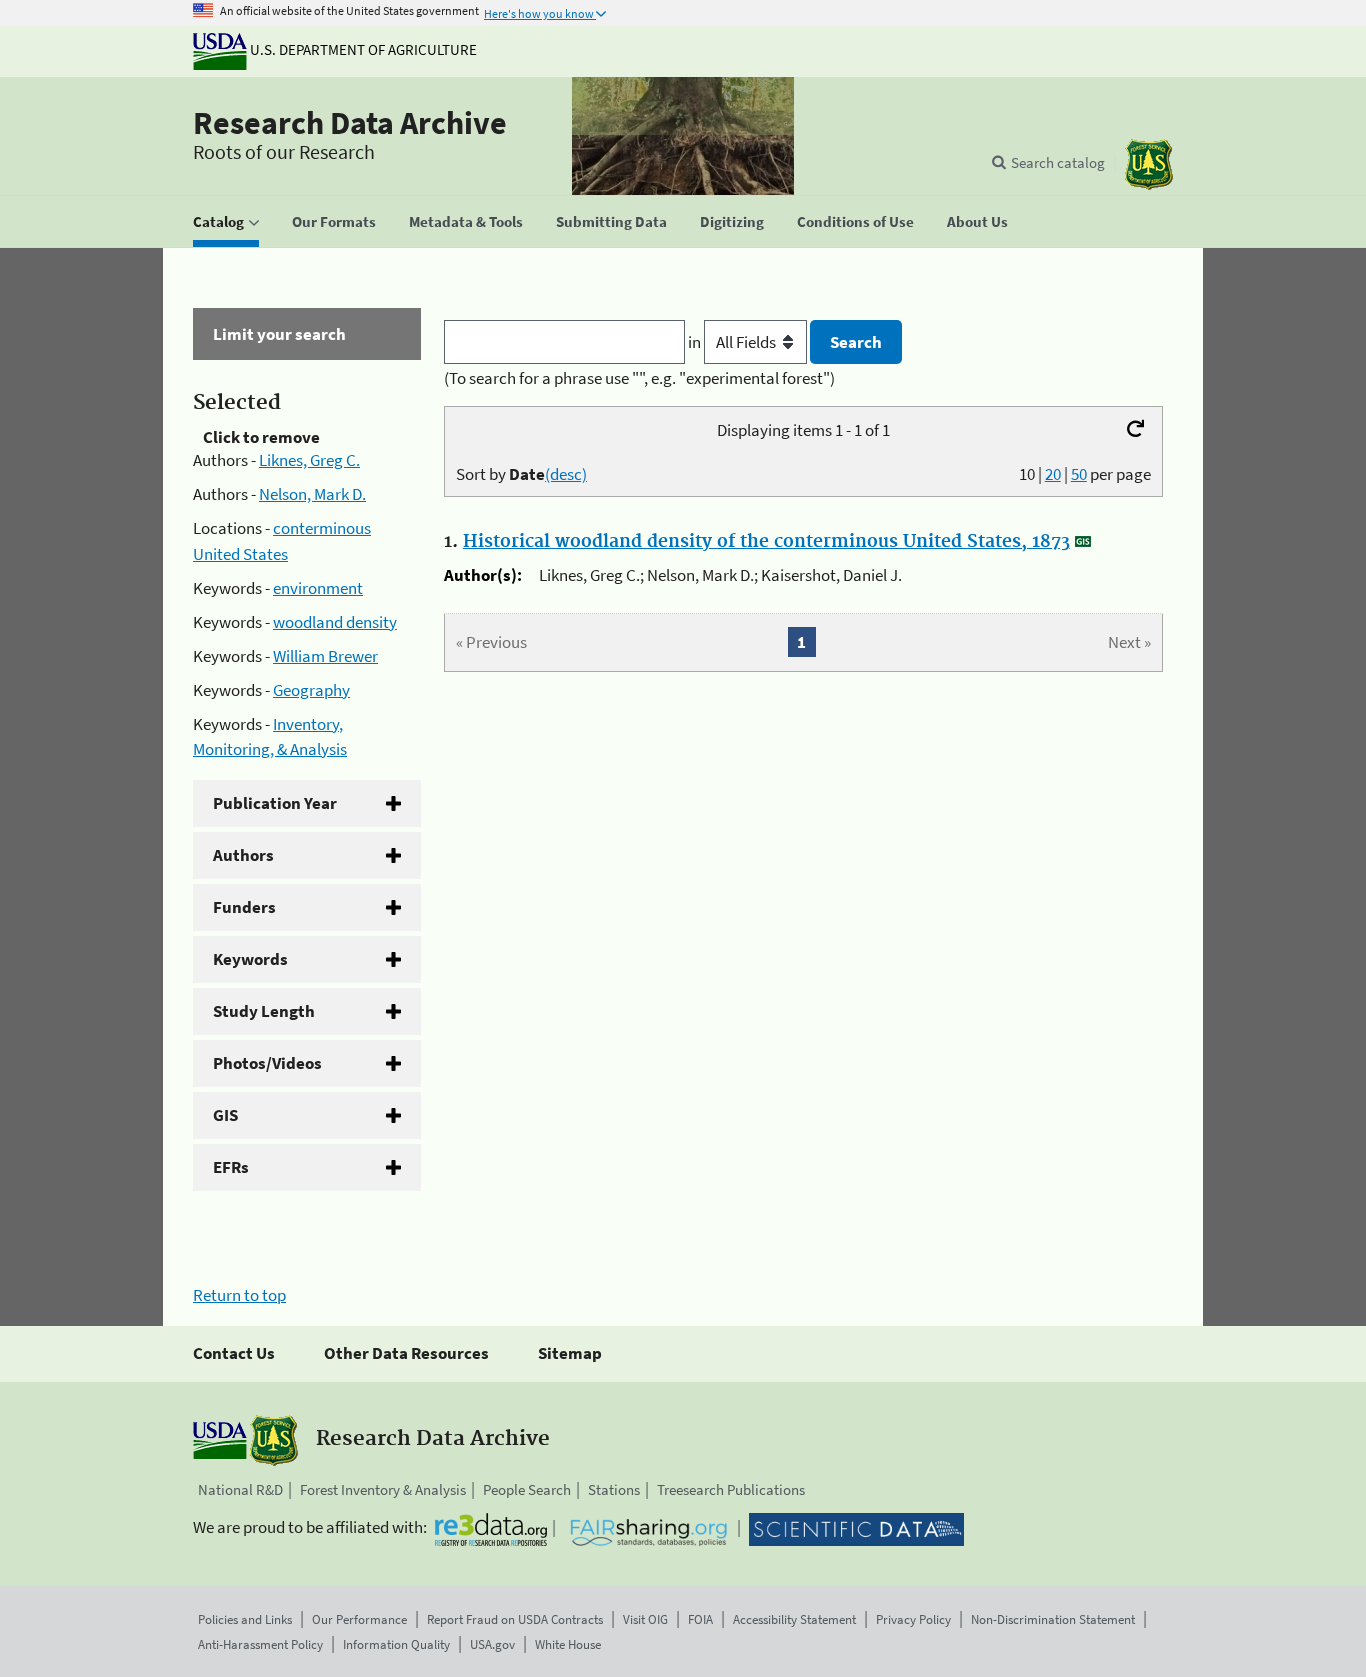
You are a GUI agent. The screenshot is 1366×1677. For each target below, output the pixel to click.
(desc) (566, 474)
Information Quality (396, 1644)
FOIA (700, 1619)
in (696, 342)
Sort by (521, 474)
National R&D (240, 1489)
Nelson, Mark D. (312, 494)
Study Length (264, 1011)
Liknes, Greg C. (309, 460)
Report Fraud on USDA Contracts (515, 1619)
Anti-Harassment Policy (260, 1644)
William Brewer (325, 656)
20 (1053, 474)
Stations (614, 1489)
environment (318, 588)
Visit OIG (645, 1619)
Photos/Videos (267, 1063)
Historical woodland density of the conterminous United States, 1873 (766, 542)
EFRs (231, 1167)
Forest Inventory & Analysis (383, 1489)
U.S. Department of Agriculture (362, 49)
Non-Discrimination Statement (1053, 1619)
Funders (244, 907)
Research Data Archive (350, 123)
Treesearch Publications (731, 1489)
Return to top (239, 1295)
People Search (527, 1489)
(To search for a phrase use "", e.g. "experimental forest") (639, 378)
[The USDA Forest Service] (1149, 164)
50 (1079, 474)
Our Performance (359, 1619)
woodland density (335, 622)
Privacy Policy (913, 1619)
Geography (311, 690)
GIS (225, 1115)
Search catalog (1058, 162)
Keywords (250, 959)
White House (568, 1644)
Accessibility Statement (794, 1619)
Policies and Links (245, 1619)
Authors (243, 855)
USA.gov (492, 1644)
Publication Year (275, 803)
